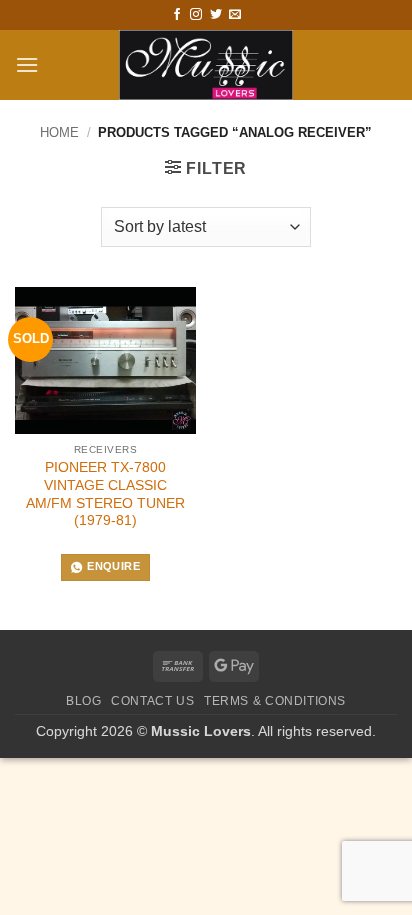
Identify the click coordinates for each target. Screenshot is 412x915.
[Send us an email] (235, 15)
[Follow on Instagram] (196, 15)
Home (59, 132)
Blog (83, 701)
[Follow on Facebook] (177, 15)
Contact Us (152, 701)
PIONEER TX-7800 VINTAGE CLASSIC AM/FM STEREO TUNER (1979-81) (105, 494)
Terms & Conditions (275, 701)
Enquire (113, 566)
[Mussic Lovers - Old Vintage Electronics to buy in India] (206, 65)
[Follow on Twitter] (216, 15)
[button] (27, 64)
